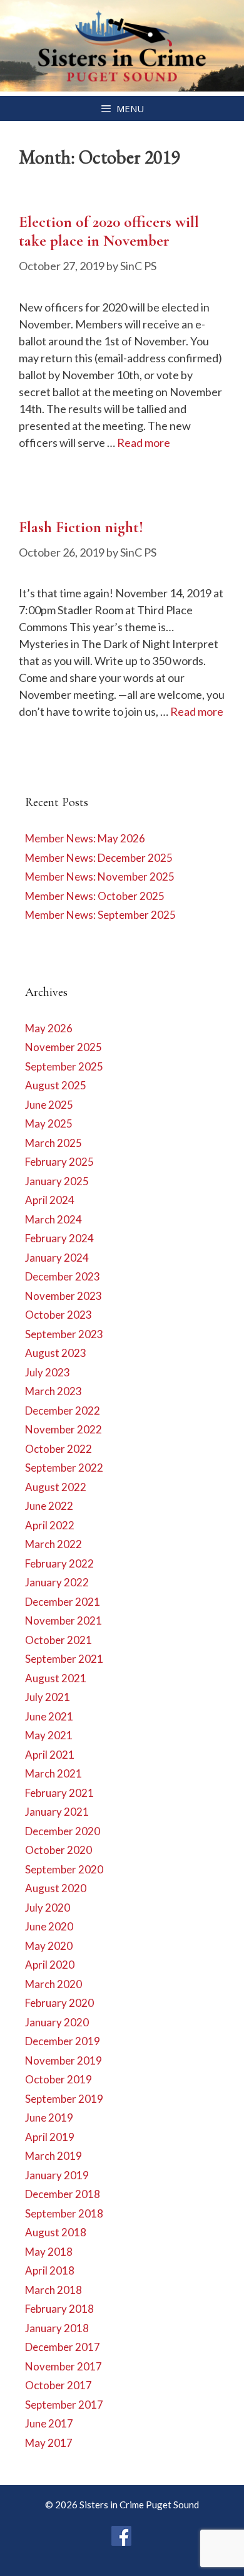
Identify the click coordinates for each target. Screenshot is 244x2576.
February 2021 (59, 1793)
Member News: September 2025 (100, 915)
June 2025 (49, 1105)
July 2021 (48, 1697)
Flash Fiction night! (81, 527)
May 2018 (49, 2252)
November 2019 (64, 2060)
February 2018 (59, 2309)
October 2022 (58, 1449)
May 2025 (49, 1123)
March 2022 (53, 1544)
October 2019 (58, 2079)
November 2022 (64, 1429)
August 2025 (56, 1085)
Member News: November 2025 (100, 877)
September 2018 (64, 2213)
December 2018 (63, 2194)
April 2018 (50, 2270)
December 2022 (63, 1411)
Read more (144, 442)
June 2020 (49, 1926)
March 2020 (53, 1984)
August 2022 (56, 1487)
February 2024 (59, 1238)
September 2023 (64, 1334)
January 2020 (57, 2022)
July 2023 (48, 1372)
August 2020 (56, 1888)
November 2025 (64, 1047)
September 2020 (64, 1869)
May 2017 (49, 2443)
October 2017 (58, 2385)
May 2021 (49, 1735)
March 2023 (53, 1391)
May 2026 (49, 1028)
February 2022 (59, 1563)
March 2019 (53, 2156)
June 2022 (49, 1506)
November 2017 (64, 2366)
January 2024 (57, 1258)
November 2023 (64, 1296)
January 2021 (57, 1812)
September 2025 (64, 1066)
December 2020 (63, 1831)
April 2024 (50, 1200)
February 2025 (59, 1162)
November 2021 (64, 1620)
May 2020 (49, 1946)
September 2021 (64, 1659)
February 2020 (59, 2003)
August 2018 (56, 2232)
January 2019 (57, 2175)
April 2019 (50, 2137)
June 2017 (49, 2423)
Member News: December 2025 (99, 858)
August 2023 (56, 1353)
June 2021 (49, 1716)
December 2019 (63, 2041)
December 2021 (63, 1602)
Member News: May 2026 (85, 838)
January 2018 (57, 2328)
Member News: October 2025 (95, 896)
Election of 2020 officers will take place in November (109, 231)
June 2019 (49, 2118)
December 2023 (63, 1276)
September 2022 (64, 1468)
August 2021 (56, 1678)
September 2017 (64, 2405)
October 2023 (58, 1315)
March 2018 (53, 2290)
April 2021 (50, 1755)
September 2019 (64, 2099)
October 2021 (58, 1640)
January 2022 (57, 1582)
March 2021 (53, 1773)
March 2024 (53, 1219)
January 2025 (57, 1181)
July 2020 (48, 1908)
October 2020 (58, 1850)
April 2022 (50, 1525)
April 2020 (50, 1965)
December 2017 (63, 2347)
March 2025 (53, 1143)
